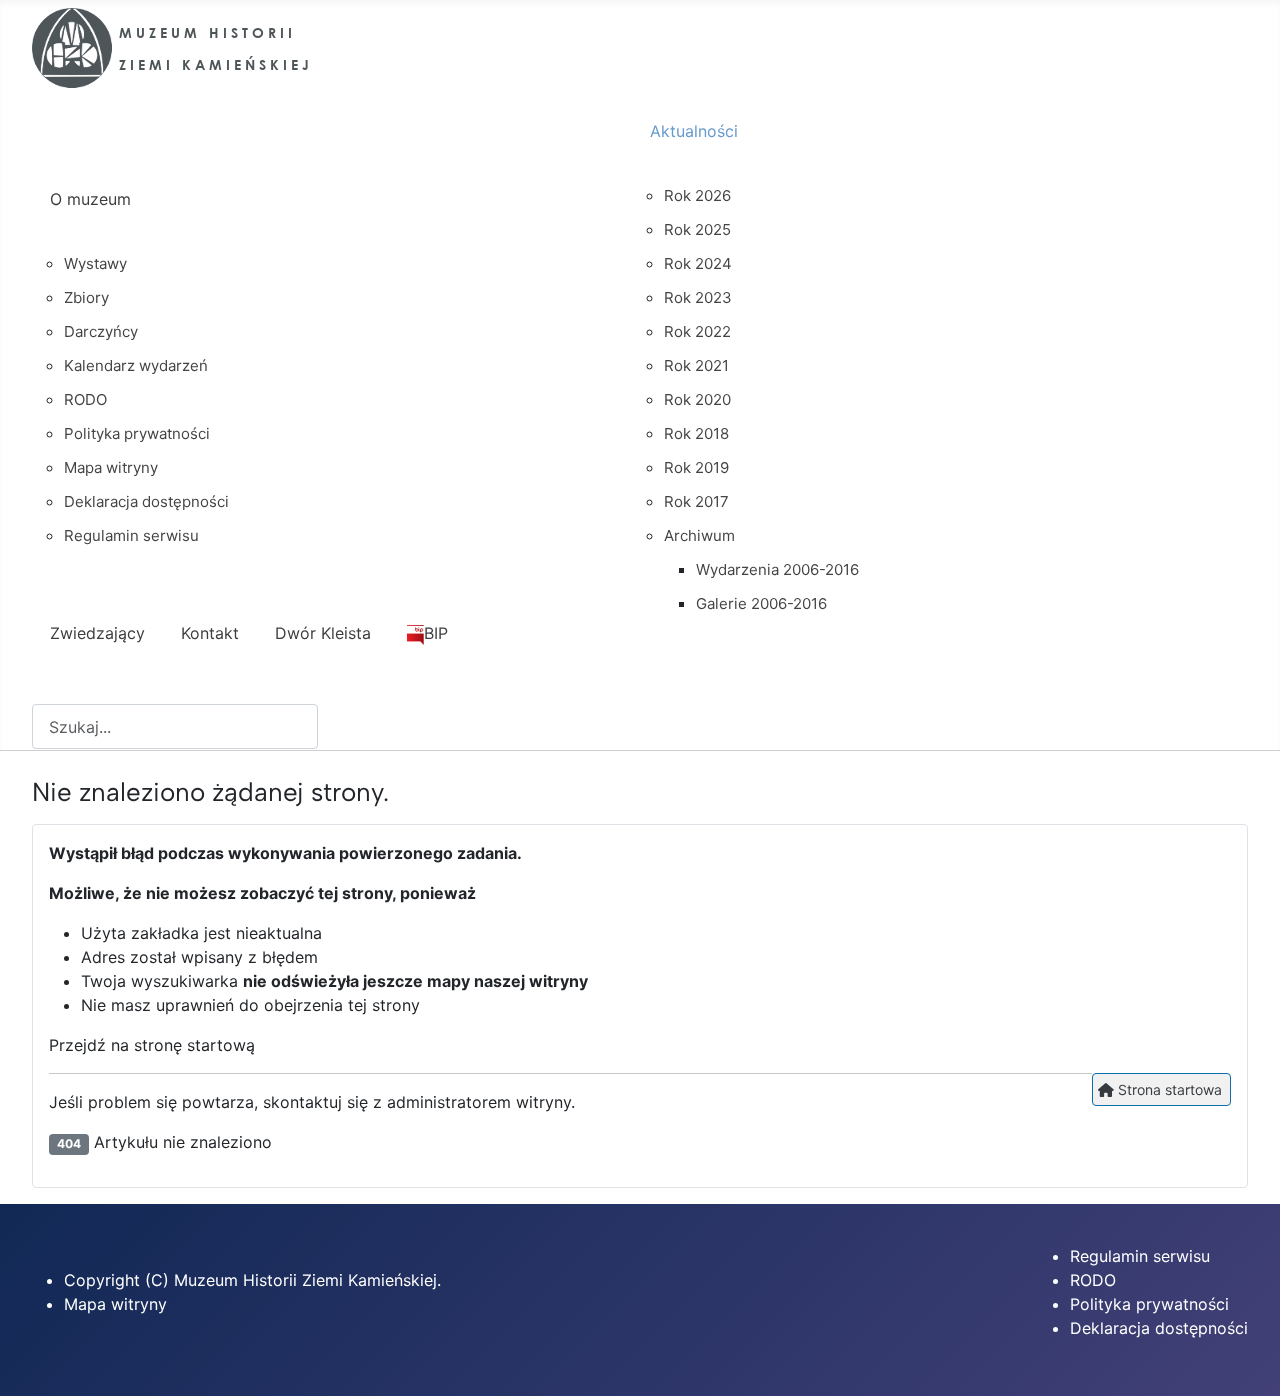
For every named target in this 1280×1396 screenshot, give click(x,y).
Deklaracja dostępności (1159, 1328)
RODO (1093, 1280)
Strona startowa (1168, 1089)
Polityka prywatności (1149, 1304)
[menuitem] (332, 217)
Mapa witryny (115, 1304)
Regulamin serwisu (1140, 1256)
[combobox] (175, 726)
